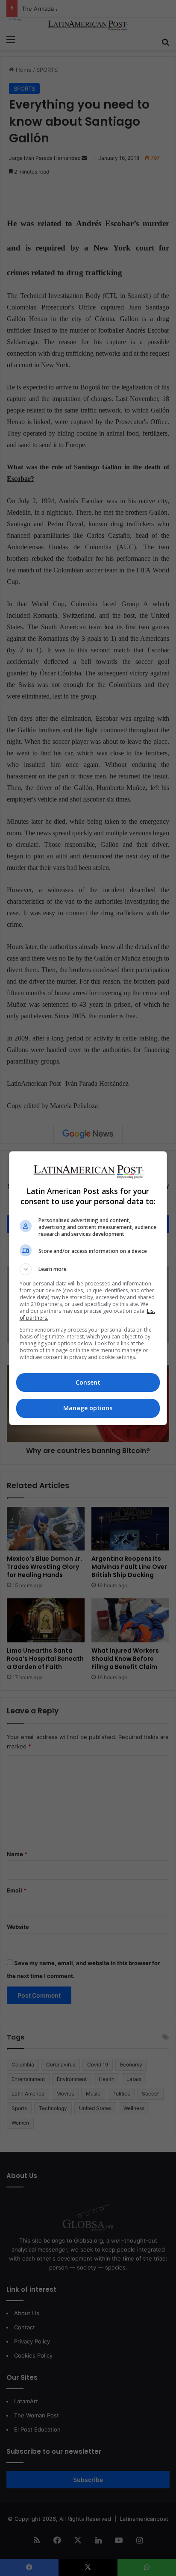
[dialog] (88, 1288)
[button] (88, 1269)
